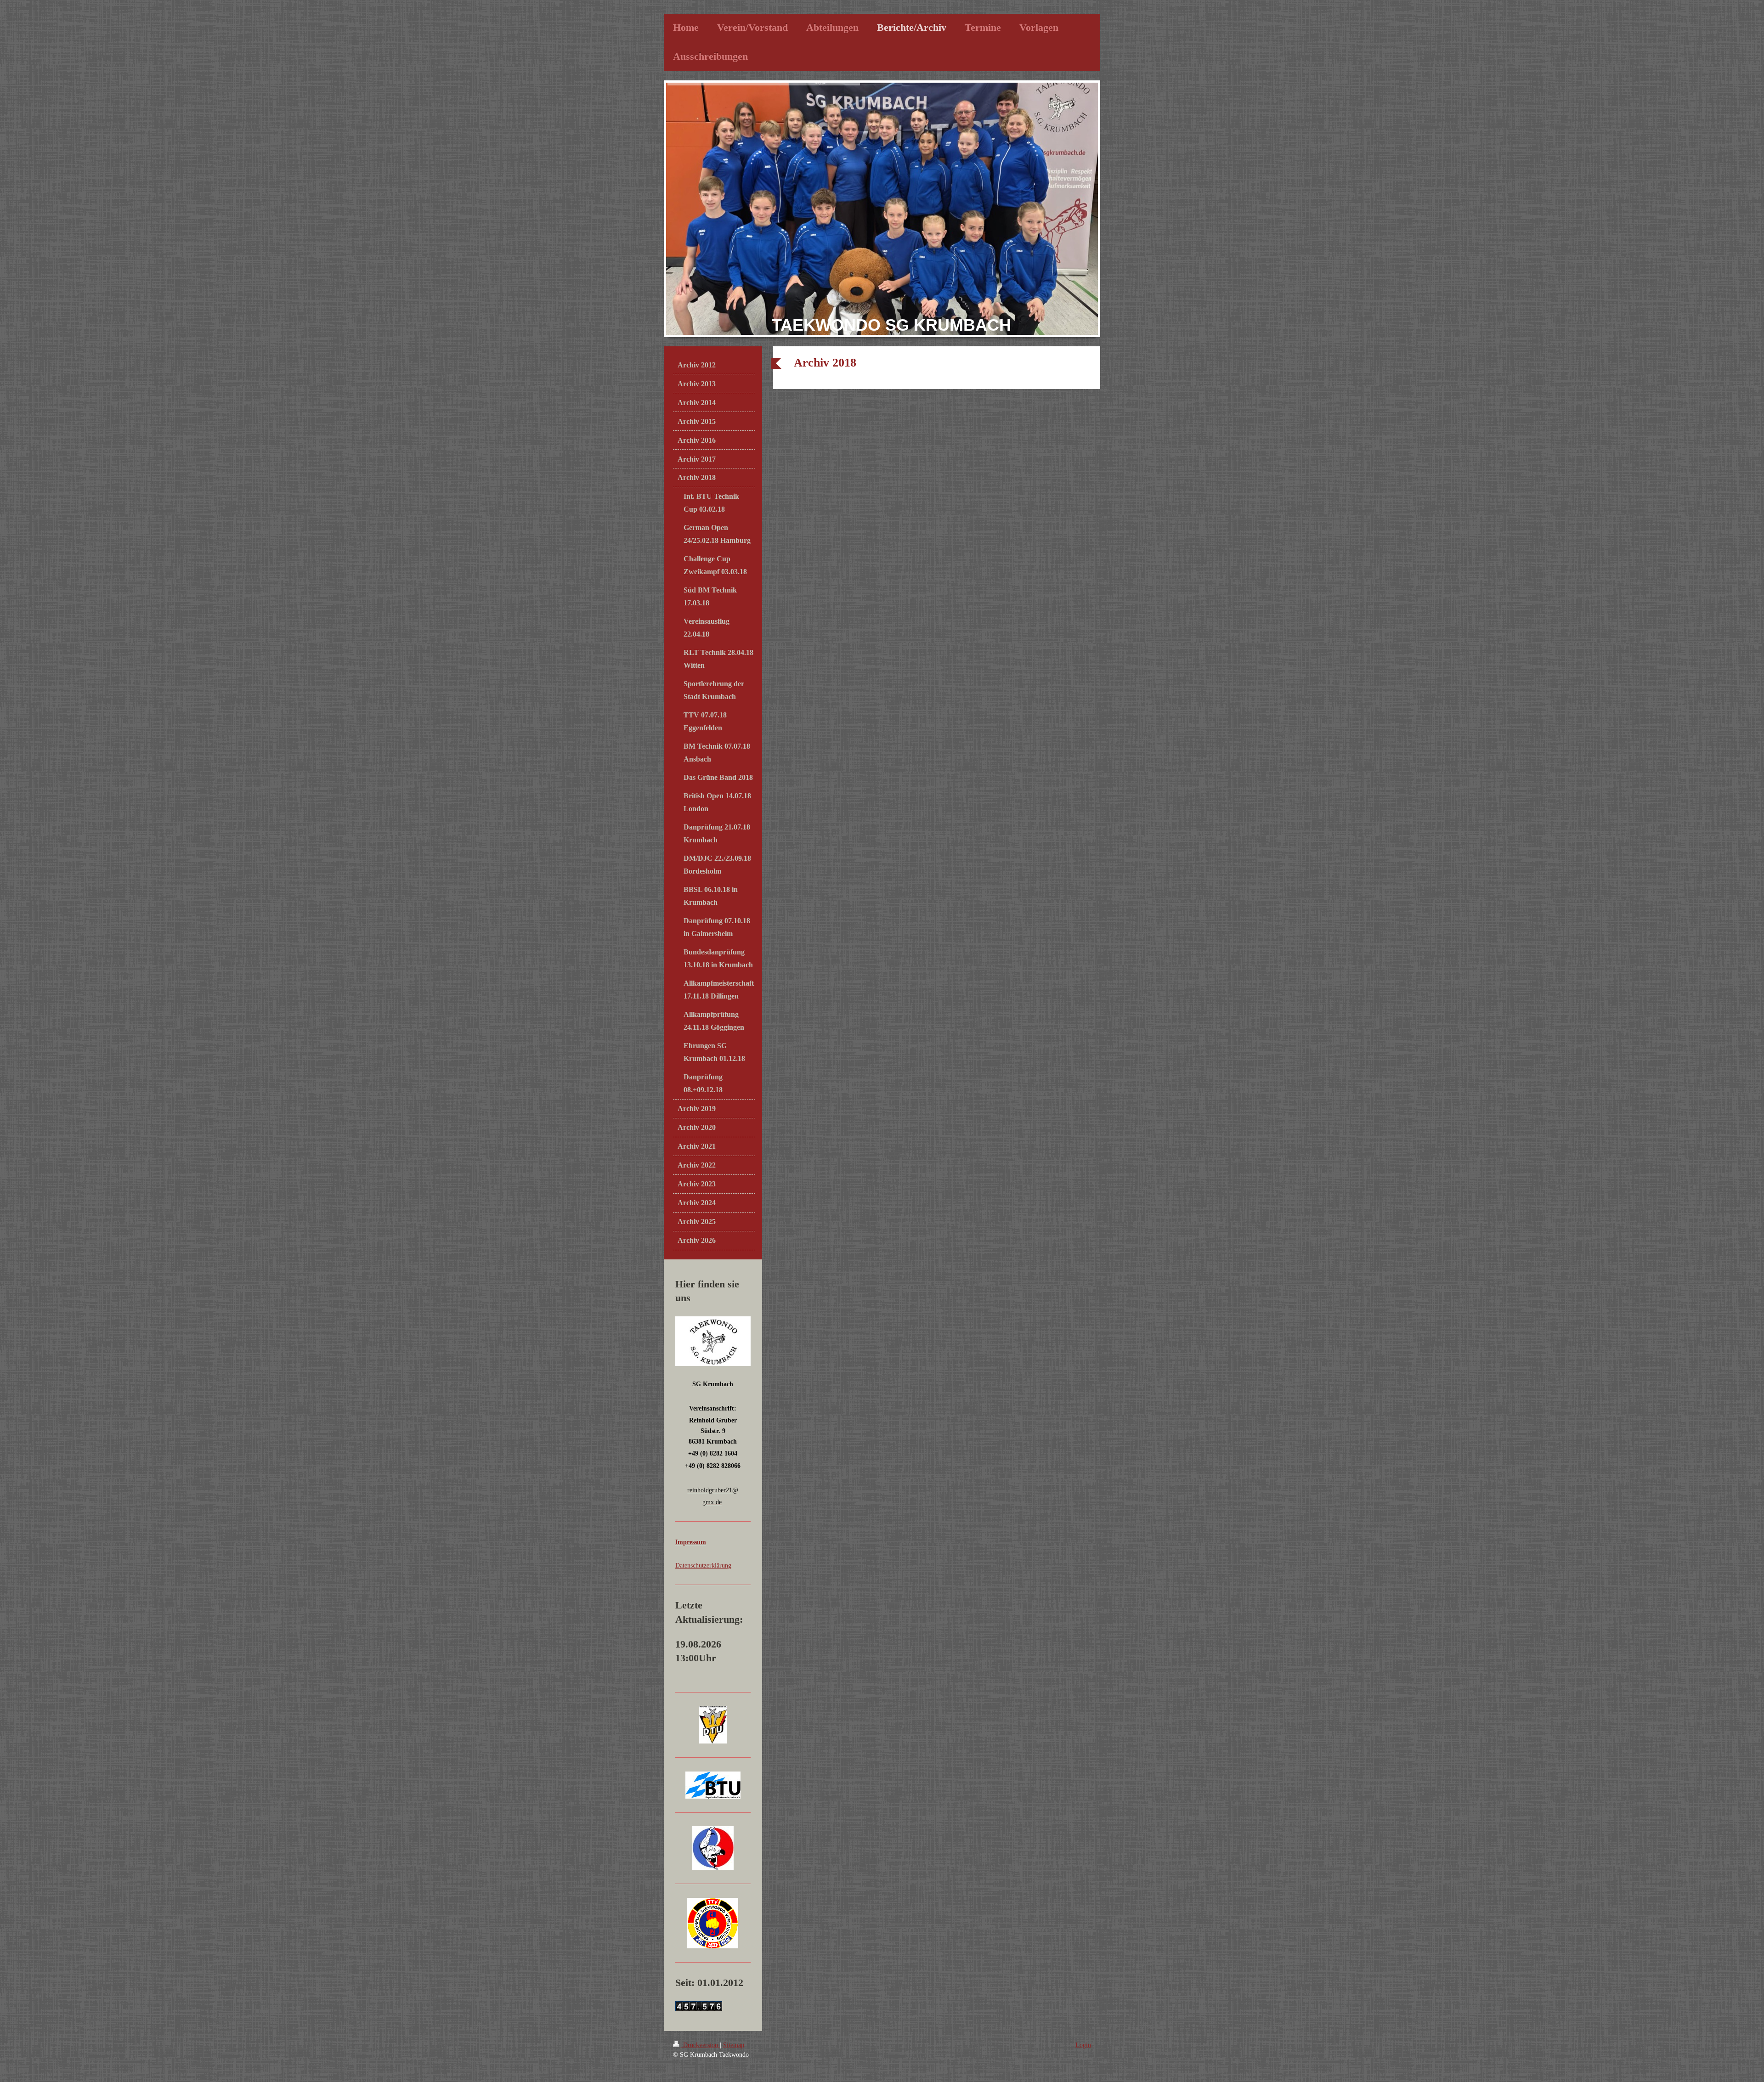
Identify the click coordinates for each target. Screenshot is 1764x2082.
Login (1083, 2045)
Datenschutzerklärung (703, 1565)
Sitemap (734, 2045)
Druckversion (701, 2045)
